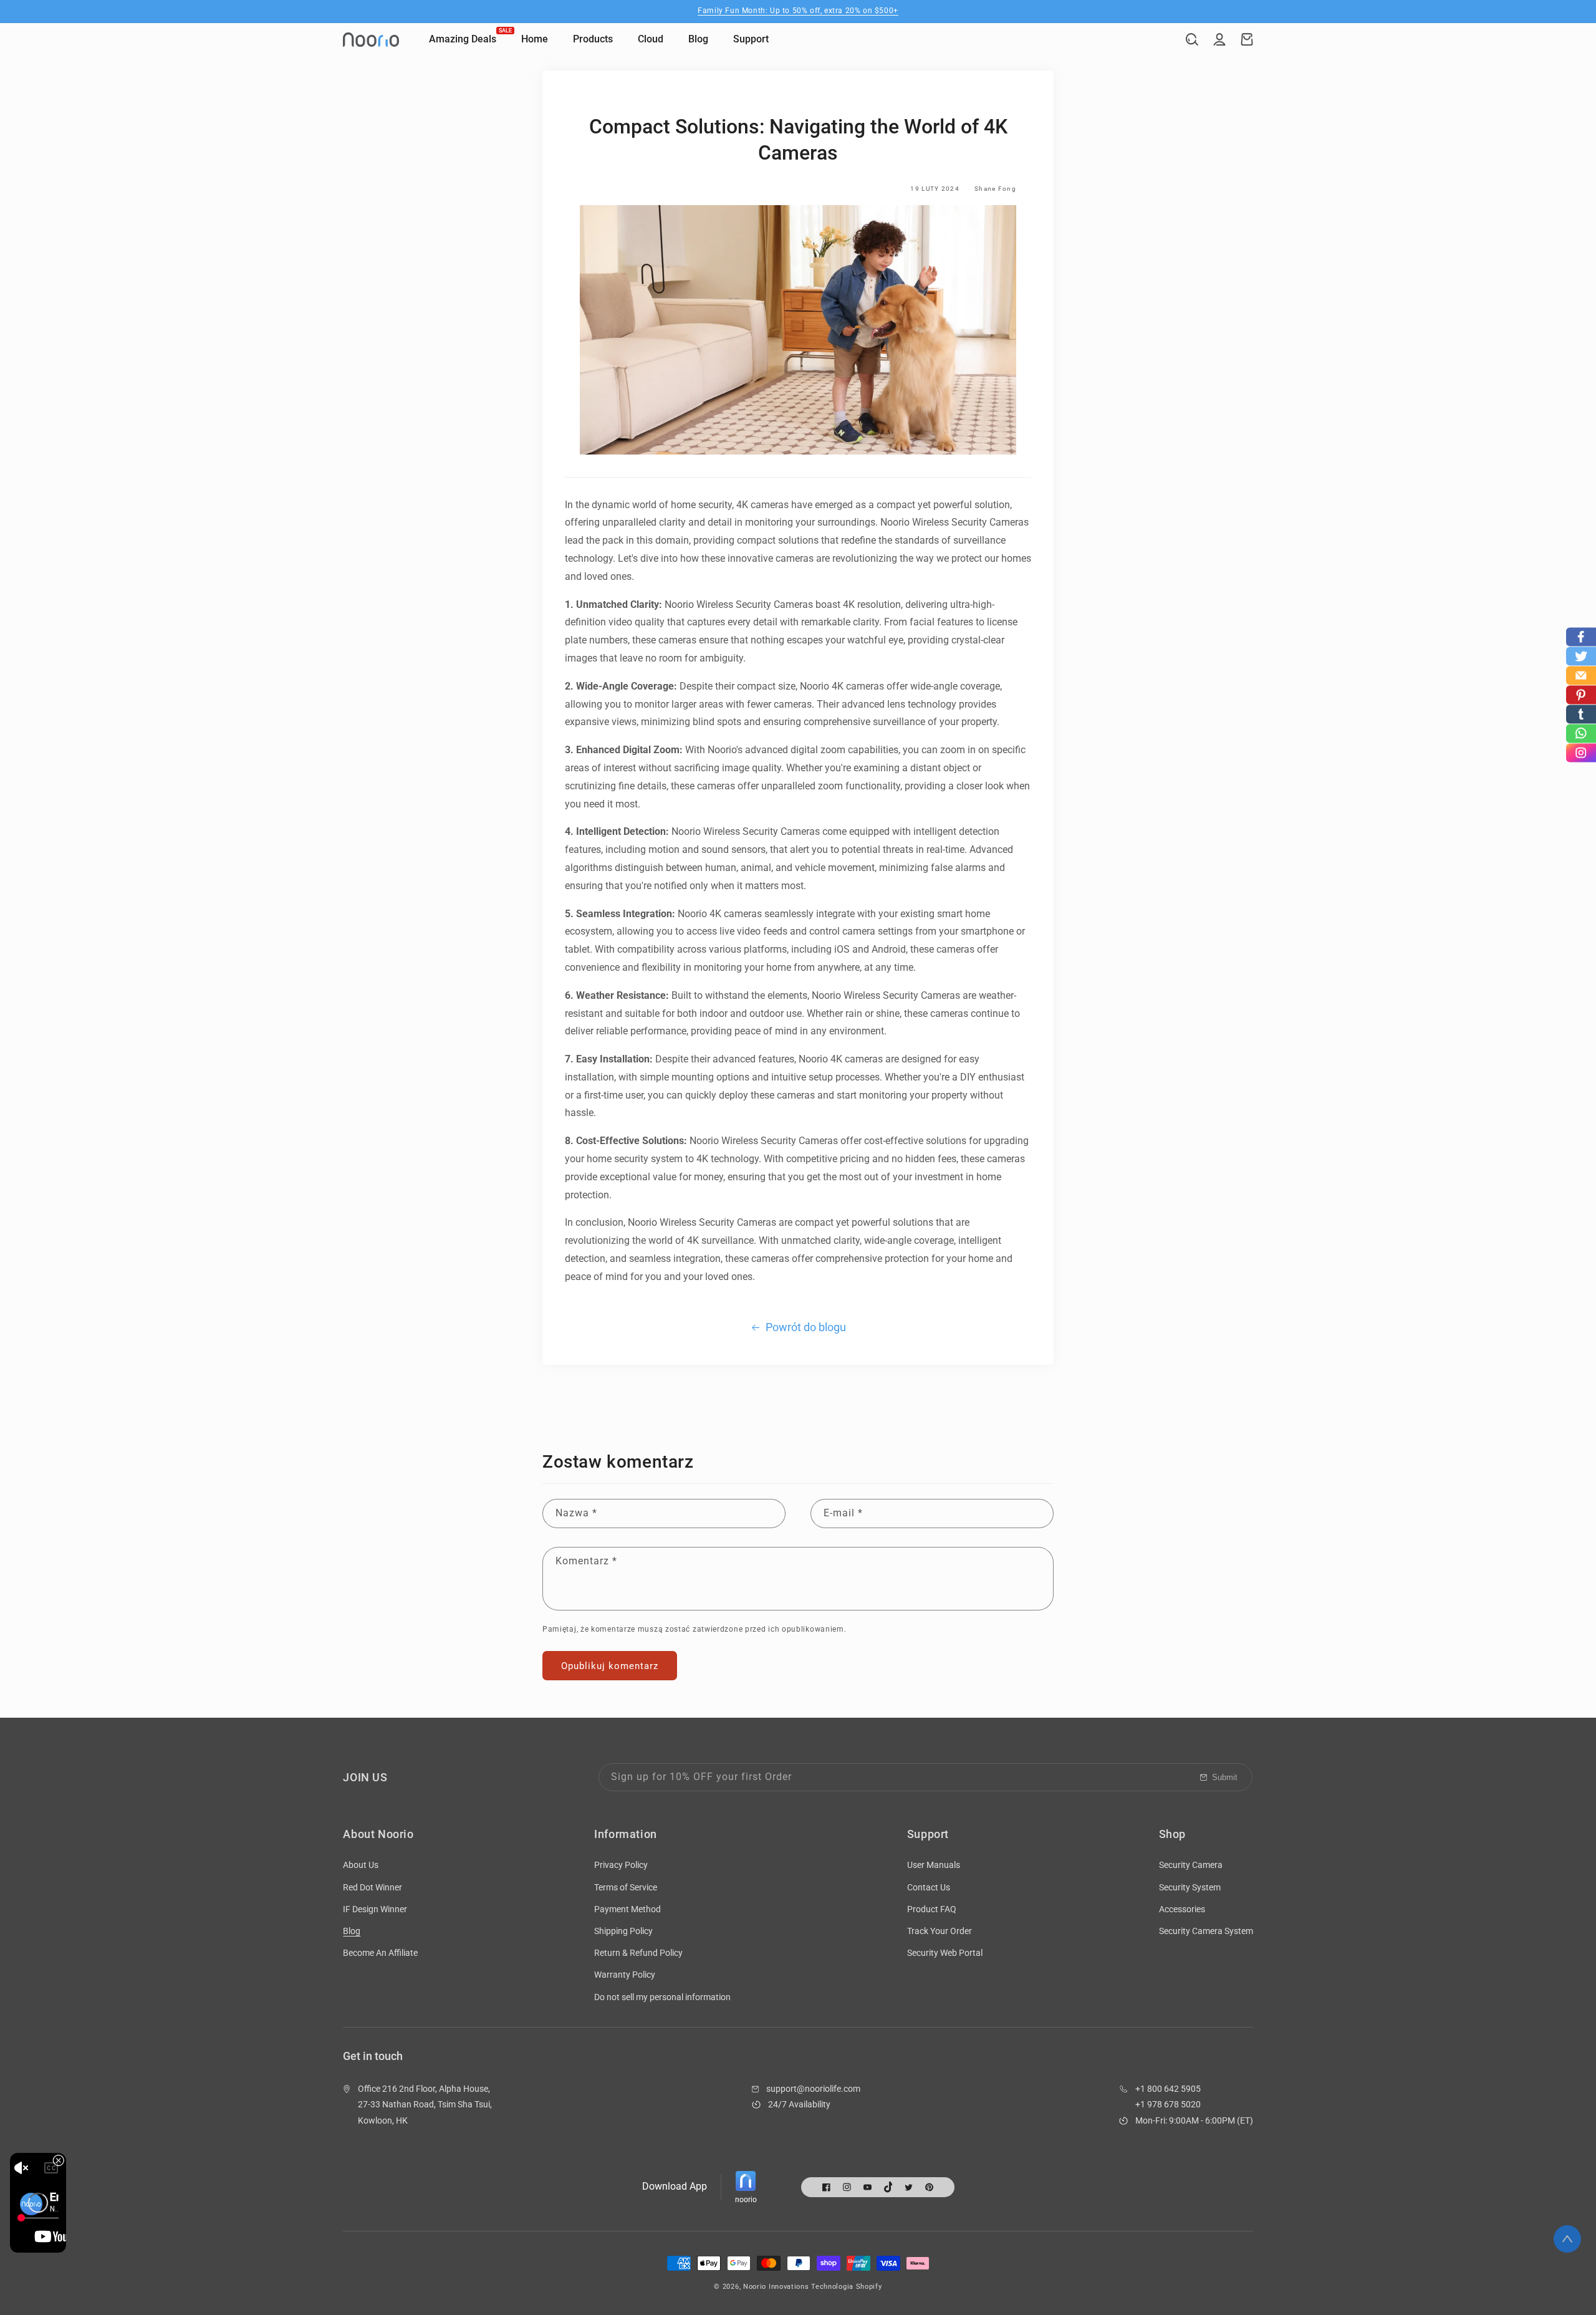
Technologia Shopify (846, 2287)
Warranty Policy (625, 1975)
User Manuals (934, 1865)
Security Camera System (1206, 1931)
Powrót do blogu (806, 1327)
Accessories (1182, 1909)
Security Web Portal (945, 1953)
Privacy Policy (621, 1865)
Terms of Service (626, 1887)
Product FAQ (932, 1909)
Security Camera (1191, 1865)
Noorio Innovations (776, 2287)
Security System (1190, 1887)
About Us (361, 1865)
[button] (1192, 39)
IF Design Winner (375, 1909)
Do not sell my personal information (662, 1997)
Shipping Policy (623, 1931)
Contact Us (929, 1887)
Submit (1225, 1777)
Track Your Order (940, 1931)
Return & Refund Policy (638, 1953)
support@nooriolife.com (813, 2089)
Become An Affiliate (380, 1953)
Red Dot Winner (373, 1887)
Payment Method (627, 1909)
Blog (352, 1931)
